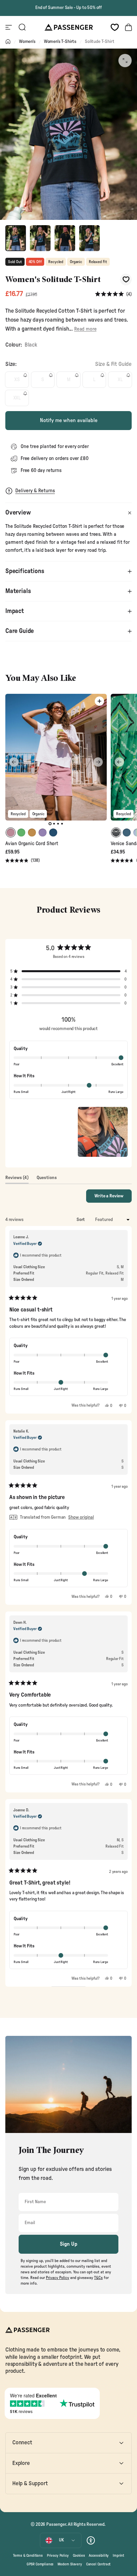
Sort (81, 1220)
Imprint (118, 2556)
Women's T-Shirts (60, 42)
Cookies (79, 2556)
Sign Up (69, 2244)
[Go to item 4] (89, 238)
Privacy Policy (58, 2556)
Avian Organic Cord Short (32, 844)
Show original (81, 1517)
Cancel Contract (98, 2564)
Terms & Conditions (28, 2556)
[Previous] (14, 762)
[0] (115, 27)
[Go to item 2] (40, 238)
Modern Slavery (70, 2564)
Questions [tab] (47, 1179)
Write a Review (113, 1198)
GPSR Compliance (40, 2564)
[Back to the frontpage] (8, 42)
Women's (27, 42)
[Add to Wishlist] (126, 280)
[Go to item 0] (16, 238)
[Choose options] (99, 701)
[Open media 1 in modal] (125, 61)
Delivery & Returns (35, 491)
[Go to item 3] (65, 238)
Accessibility (99, 2556)
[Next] (98, 762)
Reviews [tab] (17, 1179)
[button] (113, 295)
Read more (85, 329)
